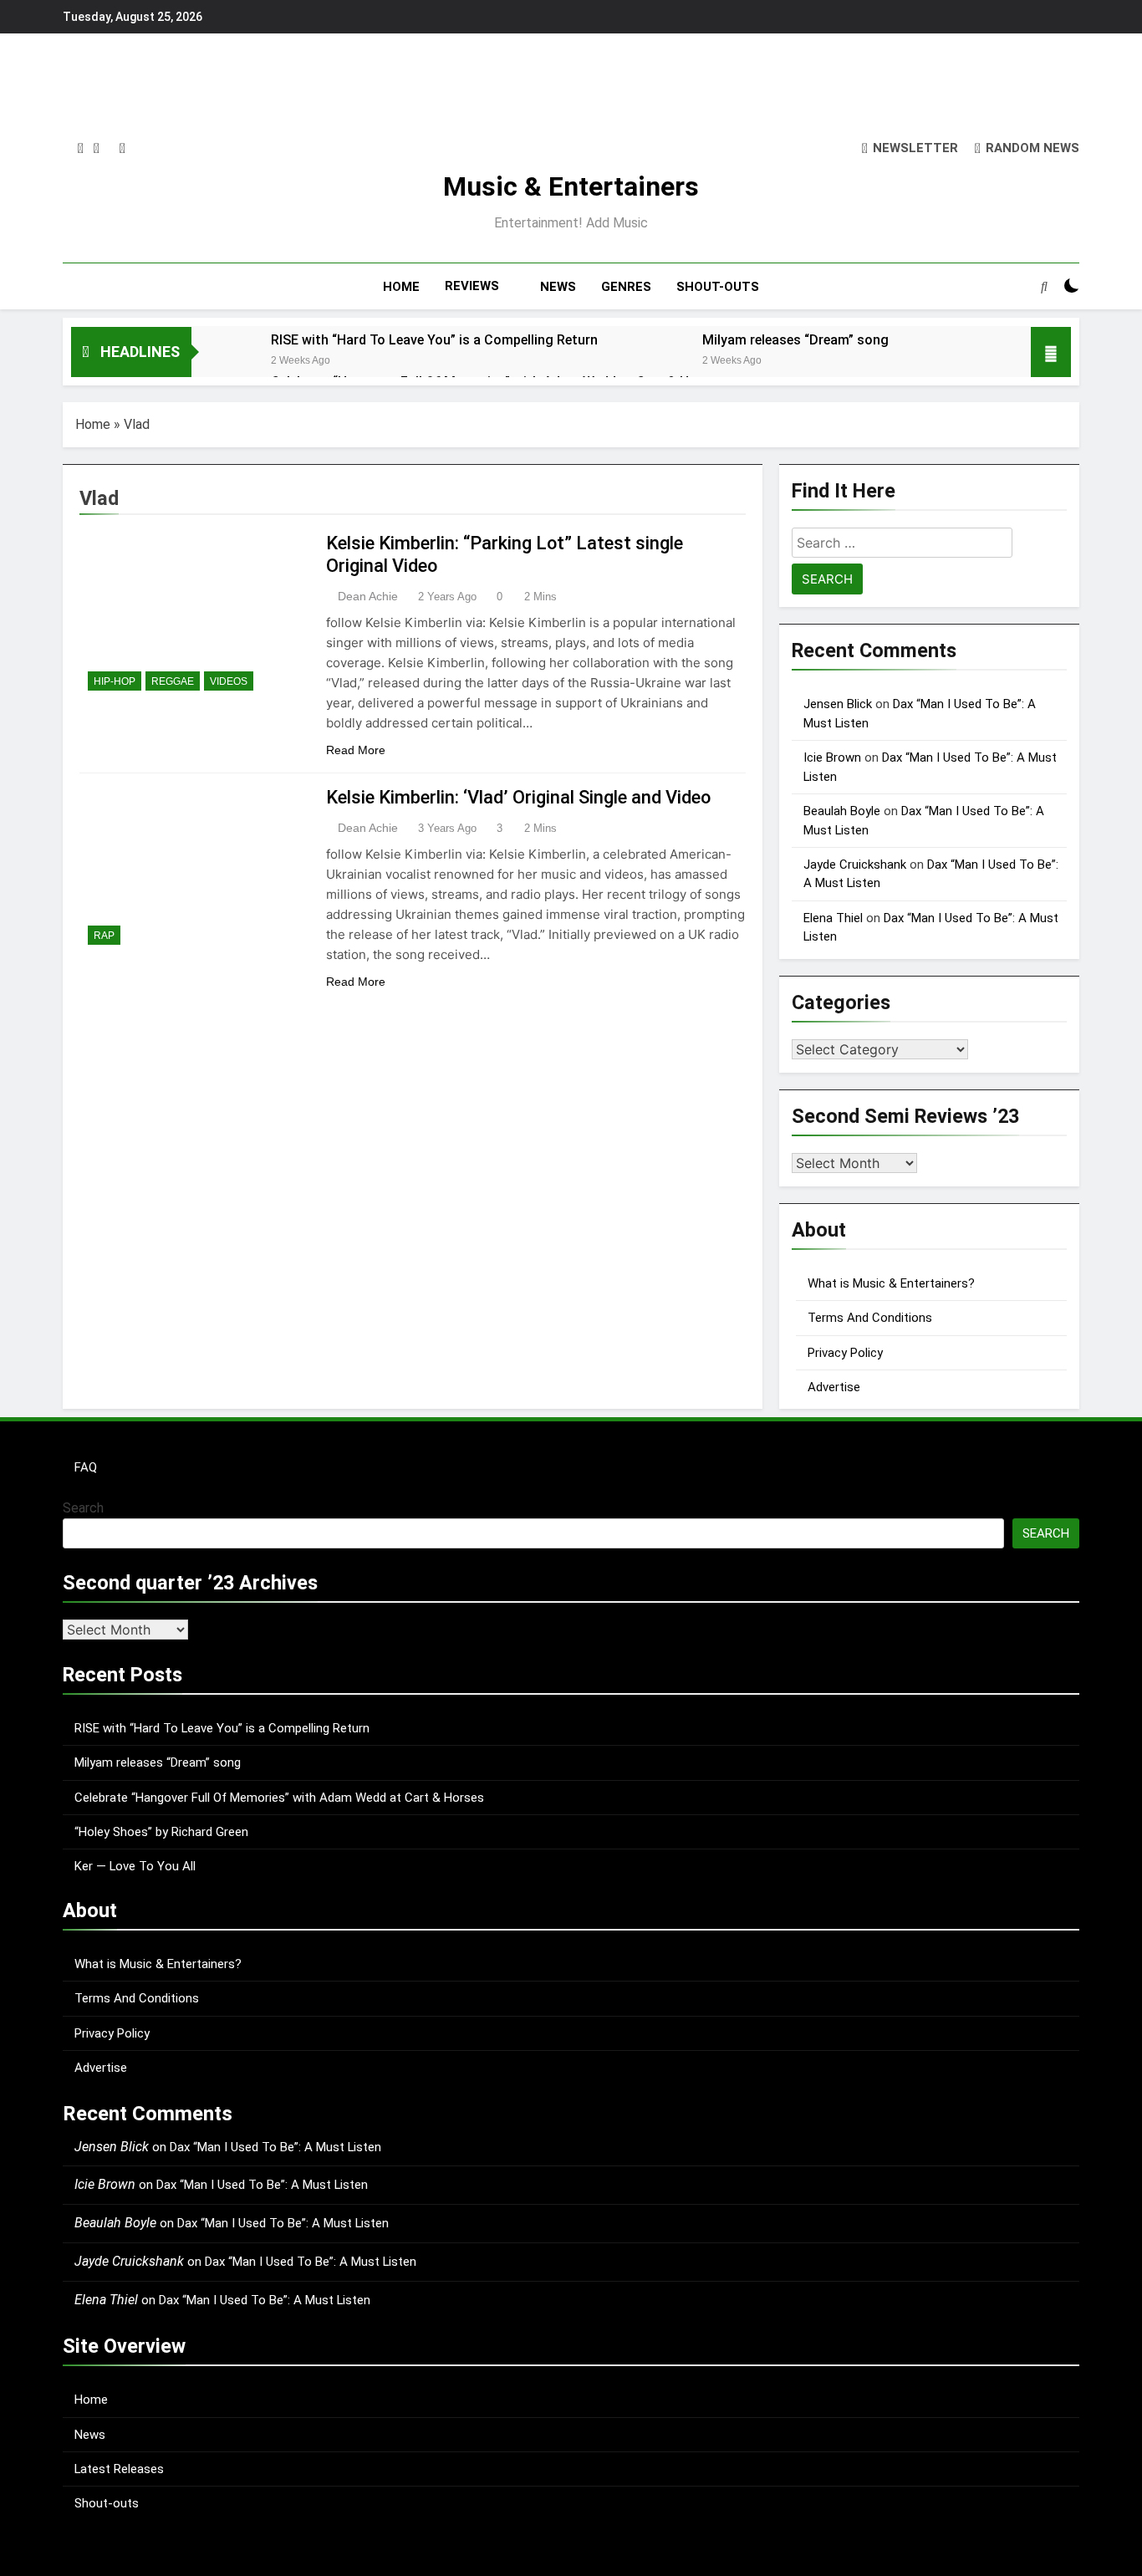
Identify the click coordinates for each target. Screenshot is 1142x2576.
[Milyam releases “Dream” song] (654, 362)
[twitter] (97, 149)
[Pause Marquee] (1051, 352)
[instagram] (81, 149)
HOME (401, 287)
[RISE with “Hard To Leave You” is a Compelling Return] (223, 362)
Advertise (834, 1387)
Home (93, 424)
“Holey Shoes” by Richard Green (161, 1832)
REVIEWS (472, 286)
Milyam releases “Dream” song (795, 340)
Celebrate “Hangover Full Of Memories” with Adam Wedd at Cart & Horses (279, 1798)
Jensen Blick (838, 704)
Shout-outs (107, 2503)
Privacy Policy (845, 1353)
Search (83, 1508)
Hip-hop (115, 681)
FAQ (86, 1467)
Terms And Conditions (870, 1318)
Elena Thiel (833, 918)
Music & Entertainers (571, 186)
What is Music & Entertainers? (891, 1283)
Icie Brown (832, 757)
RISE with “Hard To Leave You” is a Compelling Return (434, 340)
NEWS (558, 287)
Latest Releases (119, 2469)
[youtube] (122, 149)
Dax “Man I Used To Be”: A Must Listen (275, 2147)
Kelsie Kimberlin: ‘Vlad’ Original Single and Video (518, 797)
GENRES (626, 287)
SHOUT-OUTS (718, 287)
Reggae (173, 681)
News (90, 2435)
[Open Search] (1044, 286)
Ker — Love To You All (135, 1866)
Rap (104, 936)
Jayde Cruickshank (855, 865)
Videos (229, 681)
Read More (356, 750)
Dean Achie (368, 596)
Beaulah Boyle (842, 811)
